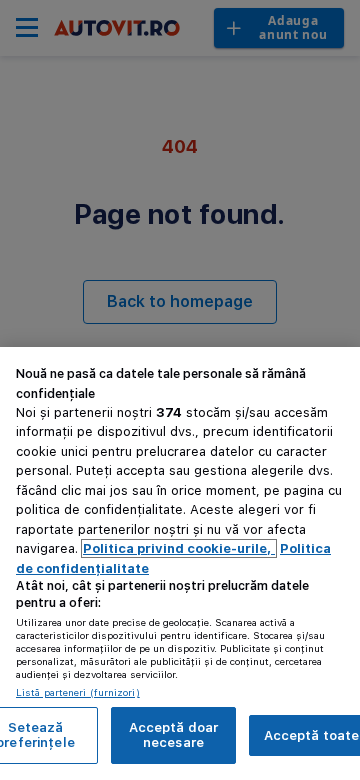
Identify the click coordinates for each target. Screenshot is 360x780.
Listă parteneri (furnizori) (78, 692)
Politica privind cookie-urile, (179, 548)
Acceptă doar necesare (174, 735)
